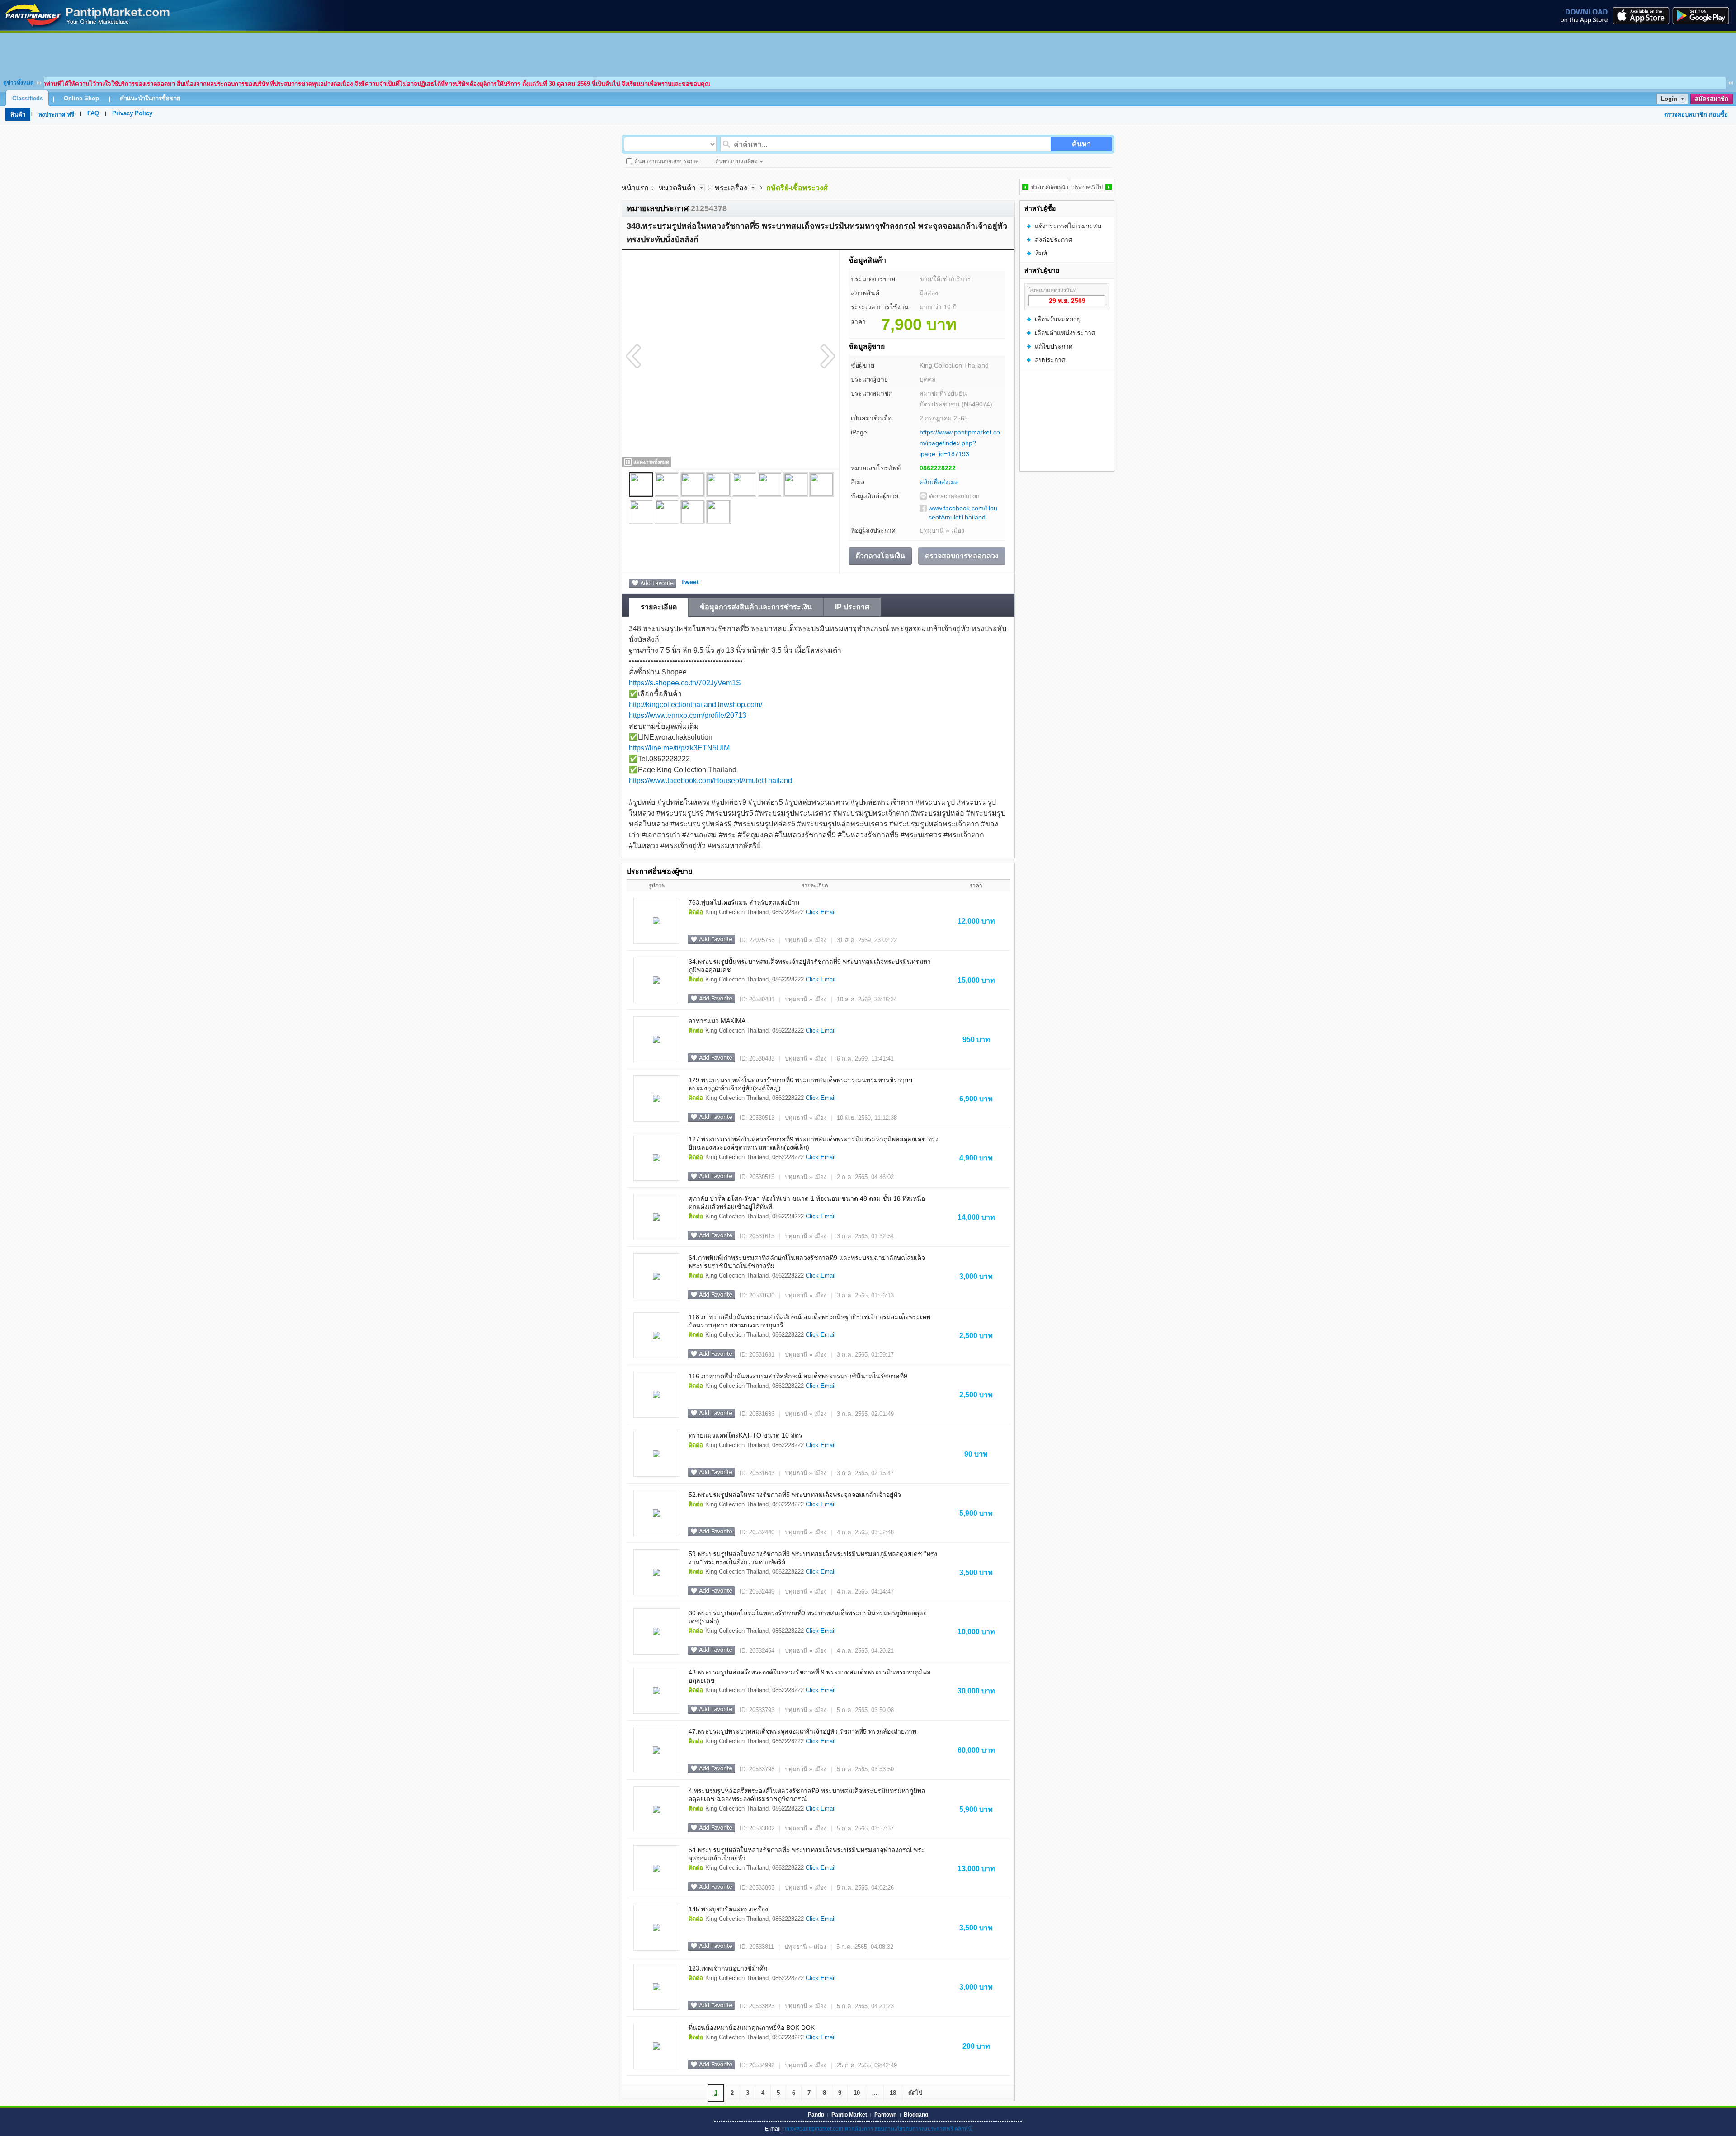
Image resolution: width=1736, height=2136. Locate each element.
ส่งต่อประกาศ (1054, 240)
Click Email (821, 912)
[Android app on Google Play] (1703, 15)
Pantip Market (849, 2115)
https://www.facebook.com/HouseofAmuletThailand (710, 780)
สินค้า (18, 115)
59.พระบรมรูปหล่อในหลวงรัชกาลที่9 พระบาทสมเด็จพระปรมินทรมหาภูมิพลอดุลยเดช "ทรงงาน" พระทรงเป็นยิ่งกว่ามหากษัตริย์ (813, 1558)
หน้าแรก (635, 188)
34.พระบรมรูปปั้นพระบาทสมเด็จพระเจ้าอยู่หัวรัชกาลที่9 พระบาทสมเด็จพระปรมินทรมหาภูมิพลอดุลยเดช (810, 966)
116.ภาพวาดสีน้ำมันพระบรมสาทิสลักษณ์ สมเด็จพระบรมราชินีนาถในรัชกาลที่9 (798, 1376)
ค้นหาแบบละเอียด (736, 161)
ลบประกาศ (1050, 360)
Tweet (690, 582)
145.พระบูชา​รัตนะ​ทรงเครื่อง (728, 1909)
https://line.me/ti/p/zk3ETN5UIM (679, 748)
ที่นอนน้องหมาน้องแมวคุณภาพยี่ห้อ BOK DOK (752, 2028)
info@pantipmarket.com (814, 2129)
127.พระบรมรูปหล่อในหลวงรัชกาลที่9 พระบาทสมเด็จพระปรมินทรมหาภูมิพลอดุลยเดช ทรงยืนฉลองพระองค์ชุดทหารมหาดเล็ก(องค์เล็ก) (814, 1143)
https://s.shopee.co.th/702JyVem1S (685, 683)
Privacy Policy (132, 113)
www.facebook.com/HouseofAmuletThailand (963, 513)
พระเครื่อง (731, 188)
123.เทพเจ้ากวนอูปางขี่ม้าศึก (728, 1968)
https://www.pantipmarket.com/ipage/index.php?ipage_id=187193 (960, 443)
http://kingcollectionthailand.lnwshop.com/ (696, 705)
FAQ (93, 113)
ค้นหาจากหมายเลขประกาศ (667, 161)
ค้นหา (1081, 144)
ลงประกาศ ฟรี (56, 115)
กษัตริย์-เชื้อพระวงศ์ (797, 188)
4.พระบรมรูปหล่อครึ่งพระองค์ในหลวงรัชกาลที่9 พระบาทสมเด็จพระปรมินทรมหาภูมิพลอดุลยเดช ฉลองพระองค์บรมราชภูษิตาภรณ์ (807, 1795)
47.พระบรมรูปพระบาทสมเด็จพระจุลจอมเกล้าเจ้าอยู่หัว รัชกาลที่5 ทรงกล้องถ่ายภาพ (802, 1731)
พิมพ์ (1041, 253)
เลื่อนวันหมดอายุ (1058, 319)
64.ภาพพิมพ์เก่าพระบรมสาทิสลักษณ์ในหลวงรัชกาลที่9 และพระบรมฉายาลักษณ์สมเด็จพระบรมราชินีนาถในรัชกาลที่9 (807, 1262)
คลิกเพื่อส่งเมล (939, 482)
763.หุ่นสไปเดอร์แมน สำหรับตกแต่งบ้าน (744, 902)
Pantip (816, 2115)
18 (893, 2093)
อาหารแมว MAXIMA (717, 1021)
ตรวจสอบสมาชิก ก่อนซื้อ (1696, 115)
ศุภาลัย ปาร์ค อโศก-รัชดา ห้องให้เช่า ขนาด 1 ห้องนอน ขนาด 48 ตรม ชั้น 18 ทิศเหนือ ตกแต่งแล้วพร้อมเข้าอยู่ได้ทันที (807, 1202)
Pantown (885, 2115)
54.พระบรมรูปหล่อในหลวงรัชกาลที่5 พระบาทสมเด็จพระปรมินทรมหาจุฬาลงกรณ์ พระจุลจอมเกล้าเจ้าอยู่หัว (807, 1854)
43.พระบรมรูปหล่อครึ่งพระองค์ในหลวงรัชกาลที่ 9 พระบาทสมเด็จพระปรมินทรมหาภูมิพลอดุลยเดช (810, 1676)
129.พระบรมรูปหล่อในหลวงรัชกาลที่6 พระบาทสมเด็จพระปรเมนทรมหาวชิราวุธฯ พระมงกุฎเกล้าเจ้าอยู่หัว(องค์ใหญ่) (800, 1084)
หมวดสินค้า (677, 188)
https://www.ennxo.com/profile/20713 (688, 715)
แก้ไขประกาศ (1054, 346)
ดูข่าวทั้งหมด (19, 83)
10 (857, 2093)
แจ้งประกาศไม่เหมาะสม (1068, 226)
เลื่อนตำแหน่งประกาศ (1065, 333)
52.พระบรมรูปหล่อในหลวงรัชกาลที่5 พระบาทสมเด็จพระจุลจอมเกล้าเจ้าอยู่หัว (795, 1495)
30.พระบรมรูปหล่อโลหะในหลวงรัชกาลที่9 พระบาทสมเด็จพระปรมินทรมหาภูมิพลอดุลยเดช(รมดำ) (808, 1617)
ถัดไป (915, 2093)
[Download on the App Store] (1640, 15)
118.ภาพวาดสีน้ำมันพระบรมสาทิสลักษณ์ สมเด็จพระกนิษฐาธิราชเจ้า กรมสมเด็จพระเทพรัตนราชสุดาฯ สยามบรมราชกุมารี (809, 1321)
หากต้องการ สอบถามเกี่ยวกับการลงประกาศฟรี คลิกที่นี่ (908, 2129)
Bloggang (916, 2115)
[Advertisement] (868, 53)
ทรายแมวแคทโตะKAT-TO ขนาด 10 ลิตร (745, 1435)
